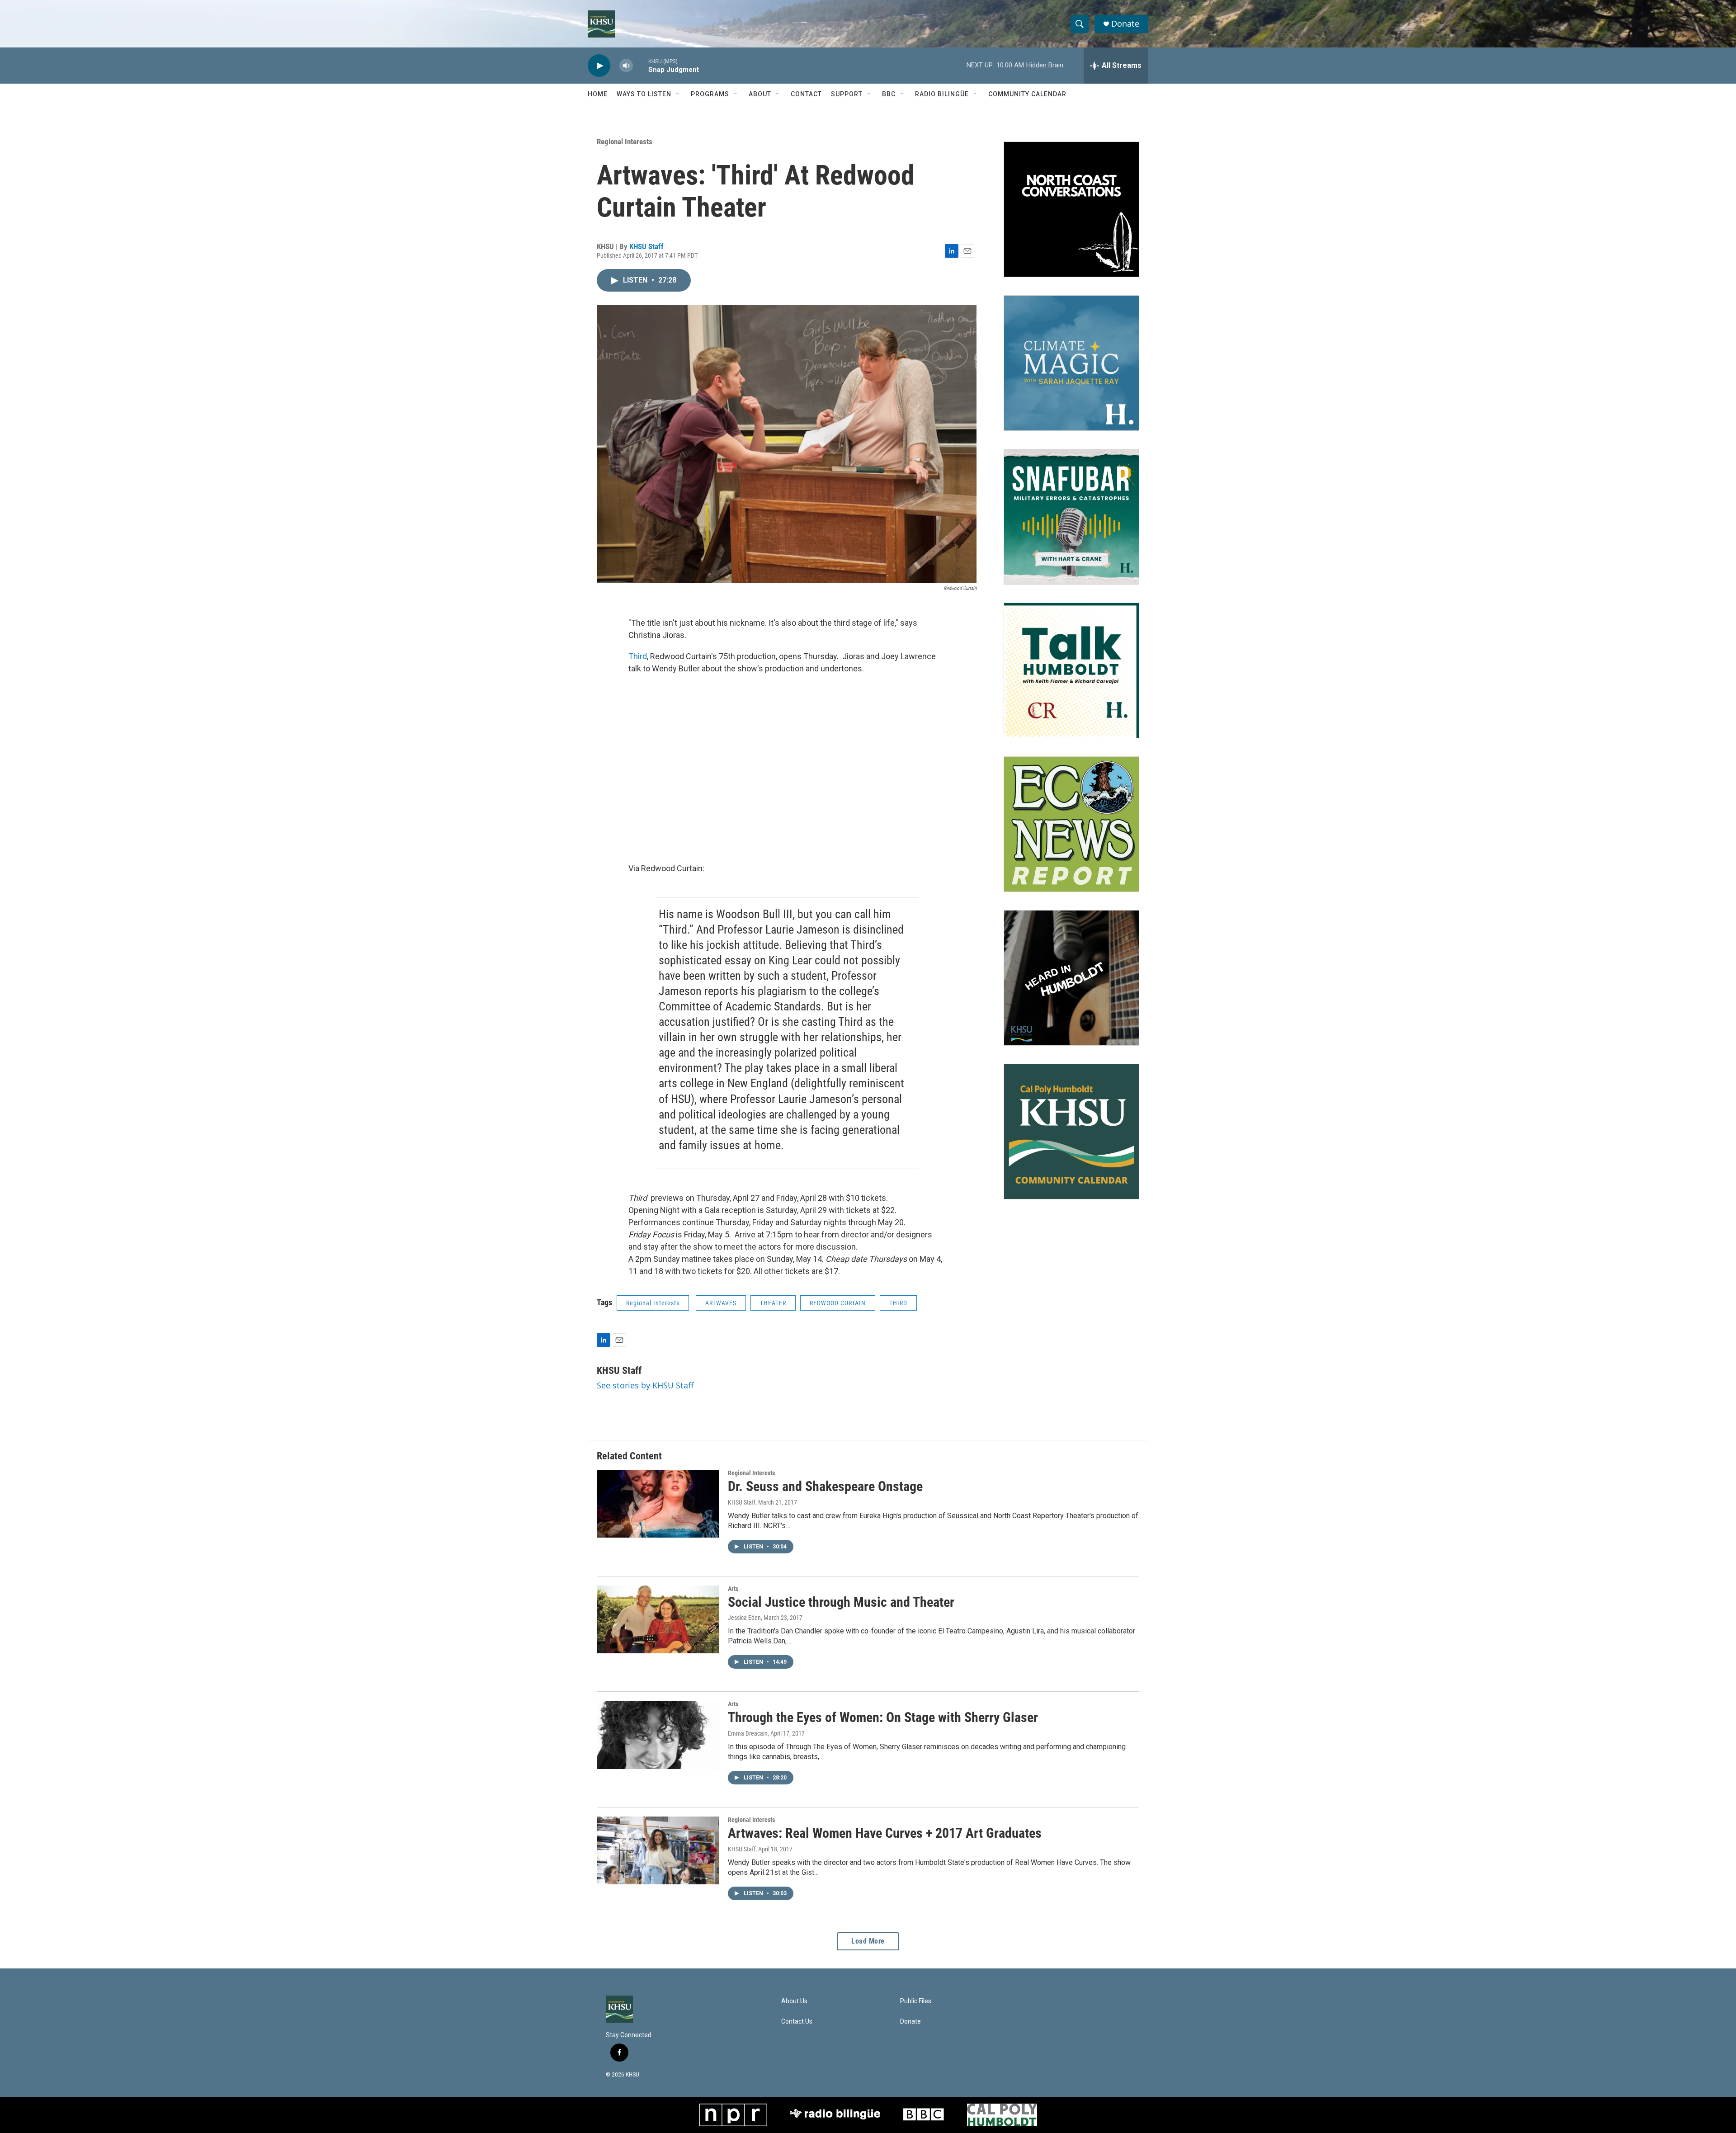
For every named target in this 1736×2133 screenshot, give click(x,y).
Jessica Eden (744, 1618)
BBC (889, 94)
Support (847, 94)
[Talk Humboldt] (1071, 670)
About (760, 94)
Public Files (916, 2001)
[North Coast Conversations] (1071, 209)
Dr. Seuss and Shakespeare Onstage (825, 1486)
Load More (868, 1941)
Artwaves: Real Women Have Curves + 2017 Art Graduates (885, 1833)
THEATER (773, 1303)
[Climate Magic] (1071, 363)
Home (598, 94)
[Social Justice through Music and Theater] (658, 1619)
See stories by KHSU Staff (645, 1385)
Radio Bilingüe (942, 94)
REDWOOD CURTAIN (838, 1303)
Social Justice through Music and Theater (841, 1602)
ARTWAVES (721, 1303)
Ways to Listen (644, 94)
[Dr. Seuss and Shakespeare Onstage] (658, 1504)
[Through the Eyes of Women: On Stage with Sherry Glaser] (658, 1735)
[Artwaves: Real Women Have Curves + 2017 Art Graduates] (658, 1850)
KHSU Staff (646, 246)
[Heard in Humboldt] (1071, 978)
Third (638, 656)
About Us (794, 2001)
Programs (710, 94)
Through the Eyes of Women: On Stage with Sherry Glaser (883, 1717)
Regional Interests (625, 142)
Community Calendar (1027, 94)
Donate (1125, 24)
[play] (599, 66)
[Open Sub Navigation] (678, 94)
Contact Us (797, 2022)
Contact (806, 94)
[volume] (626, 66)
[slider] (641, 65)
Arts (733, 1589)
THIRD (898, 1303)
